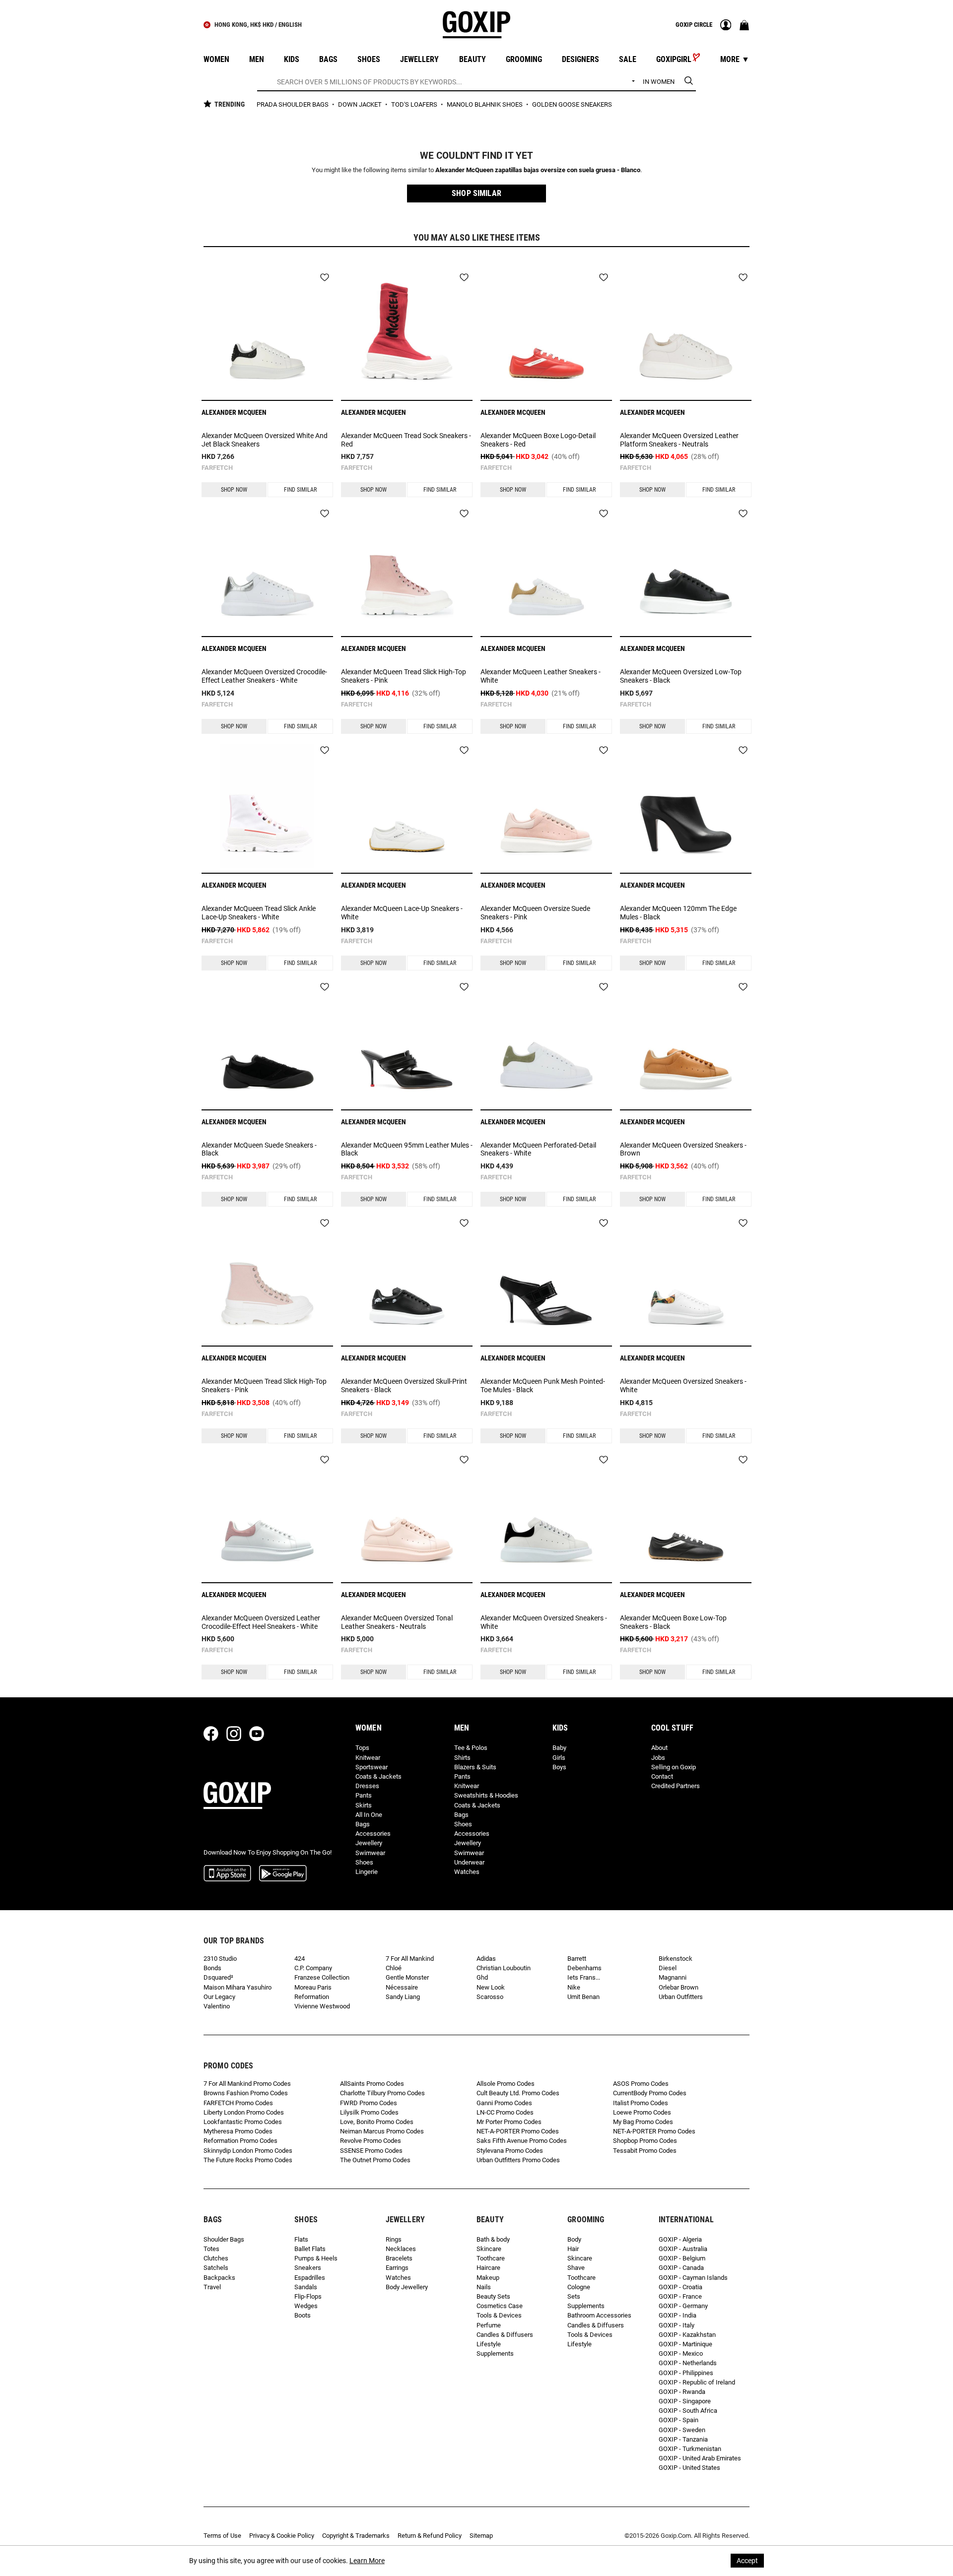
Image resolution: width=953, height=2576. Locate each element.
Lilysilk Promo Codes (369, 2112)
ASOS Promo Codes (641, 2084)
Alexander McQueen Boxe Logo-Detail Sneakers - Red (538, 440)
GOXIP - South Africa (688, 2411)
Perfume (489, 2325)
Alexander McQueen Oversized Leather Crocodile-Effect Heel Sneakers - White (261, 1622)
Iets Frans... (584, 1977)
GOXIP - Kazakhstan (687, 2335)
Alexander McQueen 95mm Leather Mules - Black (407, 1149)
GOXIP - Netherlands (688, 2363)
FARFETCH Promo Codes (238, 2103)
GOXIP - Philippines (686, 2373)
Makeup (488, 2278)
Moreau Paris (313, 1987)
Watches (467, 1872)
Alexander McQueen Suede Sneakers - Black (259, 1149)
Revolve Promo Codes (371, 2141)
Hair (573, 2249)
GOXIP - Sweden (682, 2430)
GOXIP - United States (689, 2468)
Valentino (217, 2006)
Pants (364, 1795)
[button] (476, 193)
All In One (369, 1815)
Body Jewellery (407, 2287)
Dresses (367, 1786)
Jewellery (369, 1843)
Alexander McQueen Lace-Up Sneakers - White (402, 913)
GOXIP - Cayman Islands (693, 2278)
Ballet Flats (310, 2249)
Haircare (488, 2268)
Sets (574, 2296)
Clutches (216, 2258)
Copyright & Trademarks (356, 2536)
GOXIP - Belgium (682, 2258)
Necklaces (401, 2249)
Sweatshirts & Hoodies (486, 1795)
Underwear (469, 1862)
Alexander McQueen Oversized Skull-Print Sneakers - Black (404, 1385)
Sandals (306, 2287)
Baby (559, 1748)
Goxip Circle (694, 25)
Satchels (216, 2268)
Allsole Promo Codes (506, 2084)
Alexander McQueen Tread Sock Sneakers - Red (406, 440)
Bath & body (493, 2239)
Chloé (394, 1968)
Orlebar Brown (679, 1987)
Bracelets (399, 2258)
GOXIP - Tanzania (683, 2439)
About (659, 1748)
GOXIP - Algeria (680, 2239)
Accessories (373, 1834)
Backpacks (219, 2278)
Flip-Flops (308, 2296)
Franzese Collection (322, 1977)
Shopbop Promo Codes (645, 2141)
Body (574, 2239)
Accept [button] (747, 2561)
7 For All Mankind (410, 1959)
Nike (574, 1987)
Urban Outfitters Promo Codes (518, 2160)
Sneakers (308, 2268)
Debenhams (584, 1968)
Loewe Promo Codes (642, 2112)
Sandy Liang (403, 1997)
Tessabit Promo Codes (645, 2151)
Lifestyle (489, 2344)
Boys (559, 1767)
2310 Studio (220, 1959)
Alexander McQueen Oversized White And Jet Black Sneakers (265, 440)
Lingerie (367, 1872)
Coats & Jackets (378, 1776)
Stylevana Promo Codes (510, 2151)
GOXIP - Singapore (685, 2401)
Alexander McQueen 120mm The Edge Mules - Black (678, 913)
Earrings (397, 2268)
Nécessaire (402, 1987)
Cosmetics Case (500, 2306)
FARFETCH (217, 468)
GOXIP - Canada (681, 2268)
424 (300, 1959)
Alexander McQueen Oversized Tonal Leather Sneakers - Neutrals (397, 1622)
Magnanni (673, 1977)
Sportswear (372, 1767)
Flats (301, 2239)
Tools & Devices (499, 2315)
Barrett (577, 1959)
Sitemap (481, 2536)
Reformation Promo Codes (240, 2141)
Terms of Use (222, 2536)
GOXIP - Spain (679, 2420)
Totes (211, 2249)
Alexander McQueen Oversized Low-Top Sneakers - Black (681, 676)
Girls (559, 1758)
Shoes (364, 1862)
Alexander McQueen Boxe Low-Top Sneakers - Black (673, 1622)
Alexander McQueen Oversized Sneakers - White (683, 1385)
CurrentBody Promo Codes (650, 2093)
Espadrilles (310, 2278)
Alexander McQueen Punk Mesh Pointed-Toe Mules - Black (543, 1385)
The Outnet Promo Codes (375, 2160)
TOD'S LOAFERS (415, 104)
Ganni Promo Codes (504, 2103)
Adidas (486, 1959)
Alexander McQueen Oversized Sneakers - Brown (683, 1149)
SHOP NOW (234, 490)
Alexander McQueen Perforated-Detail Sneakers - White (538, 1149)
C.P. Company (313, 1968)
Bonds (212, 1968)
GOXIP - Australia (683, 2249)
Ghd (482, 1977)
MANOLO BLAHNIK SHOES (485, 104)
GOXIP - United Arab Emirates (700, 2458)
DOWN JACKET (361, 104)
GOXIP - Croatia (681, 2287)
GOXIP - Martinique (685, 2344)
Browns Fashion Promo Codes (246, 2093)
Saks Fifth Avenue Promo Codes (522, 2141)
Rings (394, 2239)
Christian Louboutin (504, 1968)
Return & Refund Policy (430, 2536)
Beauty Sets (493, 2296)
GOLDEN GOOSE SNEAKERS (572, 104)
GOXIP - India (678, 2315)
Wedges (306, 2306)
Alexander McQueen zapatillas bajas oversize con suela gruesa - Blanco (538, 170)
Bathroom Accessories (599, 2315)
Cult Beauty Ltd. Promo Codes (518, 2093)
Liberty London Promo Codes (244, 2112)
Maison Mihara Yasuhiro (238, 1987)
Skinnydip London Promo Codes (248, 2151)
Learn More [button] (367, 2561)
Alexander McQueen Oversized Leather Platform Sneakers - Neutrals (679, 440)
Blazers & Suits (475, 1767)
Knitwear (368, 1758)
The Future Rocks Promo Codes (248, 2160)
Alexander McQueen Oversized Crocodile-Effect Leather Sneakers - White (264, 676)
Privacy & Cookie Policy (282, 2536)
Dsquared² (218, 1977)
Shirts (462, 1758)
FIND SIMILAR (300, 490)
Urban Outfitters (681, 1997)
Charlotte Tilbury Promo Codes (382, 2093)
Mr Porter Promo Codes (509, 2122)
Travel (212, 2287)
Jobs (658, 1758)
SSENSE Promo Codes (371, 2151)
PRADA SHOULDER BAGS (293, 104)
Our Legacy (219, 1997)
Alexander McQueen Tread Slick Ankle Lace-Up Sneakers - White (259, 913)
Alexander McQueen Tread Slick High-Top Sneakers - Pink (404, 676)
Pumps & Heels (316, 2258)
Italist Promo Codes (641, 2103)
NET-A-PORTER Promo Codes (518, 2131)
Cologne (579, 2287)
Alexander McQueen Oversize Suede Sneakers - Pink (535, 913)
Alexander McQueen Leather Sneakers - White (541, 676)
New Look (491, 1987)
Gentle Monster (407, 1977)
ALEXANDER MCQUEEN (234, 412)
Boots (303, 2315)
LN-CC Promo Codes (505, 2112)
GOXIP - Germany (683, 2306)
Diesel (668, 1968)
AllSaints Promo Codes (372, 2084)
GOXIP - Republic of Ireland (697, 2382)
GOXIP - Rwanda (682, 2392)
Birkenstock (676, 1959)
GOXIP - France (680, 2296)
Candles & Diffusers (505, 2335)
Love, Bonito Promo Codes (377, 2122)
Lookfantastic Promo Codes (243, 2122)
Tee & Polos (471, 1748)
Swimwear (370, 1853)
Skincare (489, 2249)
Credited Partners (676, 1786)
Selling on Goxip (674, 1767)
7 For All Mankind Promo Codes (247, 2084)
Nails (484, 2287)
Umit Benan (583, 1997)
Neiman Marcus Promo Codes (382, 2131)
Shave (576, 2268)
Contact (662, 1776)
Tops (362, 1748)
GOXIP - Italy (677, 2325)
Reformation (312, 1997)
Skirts (364, 1805)
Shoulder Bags (224, 2239)
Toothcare (491, 2258)
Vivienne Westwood (322, 2006)
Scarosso (490, 1997)
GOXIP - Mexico (681, 2353)
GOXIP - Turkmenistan (690, 2449)
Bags (363, 1824)
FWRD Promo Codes (369, 2103)
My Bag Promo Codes (643, 2122)
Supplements (495, 2353)
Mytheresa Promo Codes (238, 2131)
